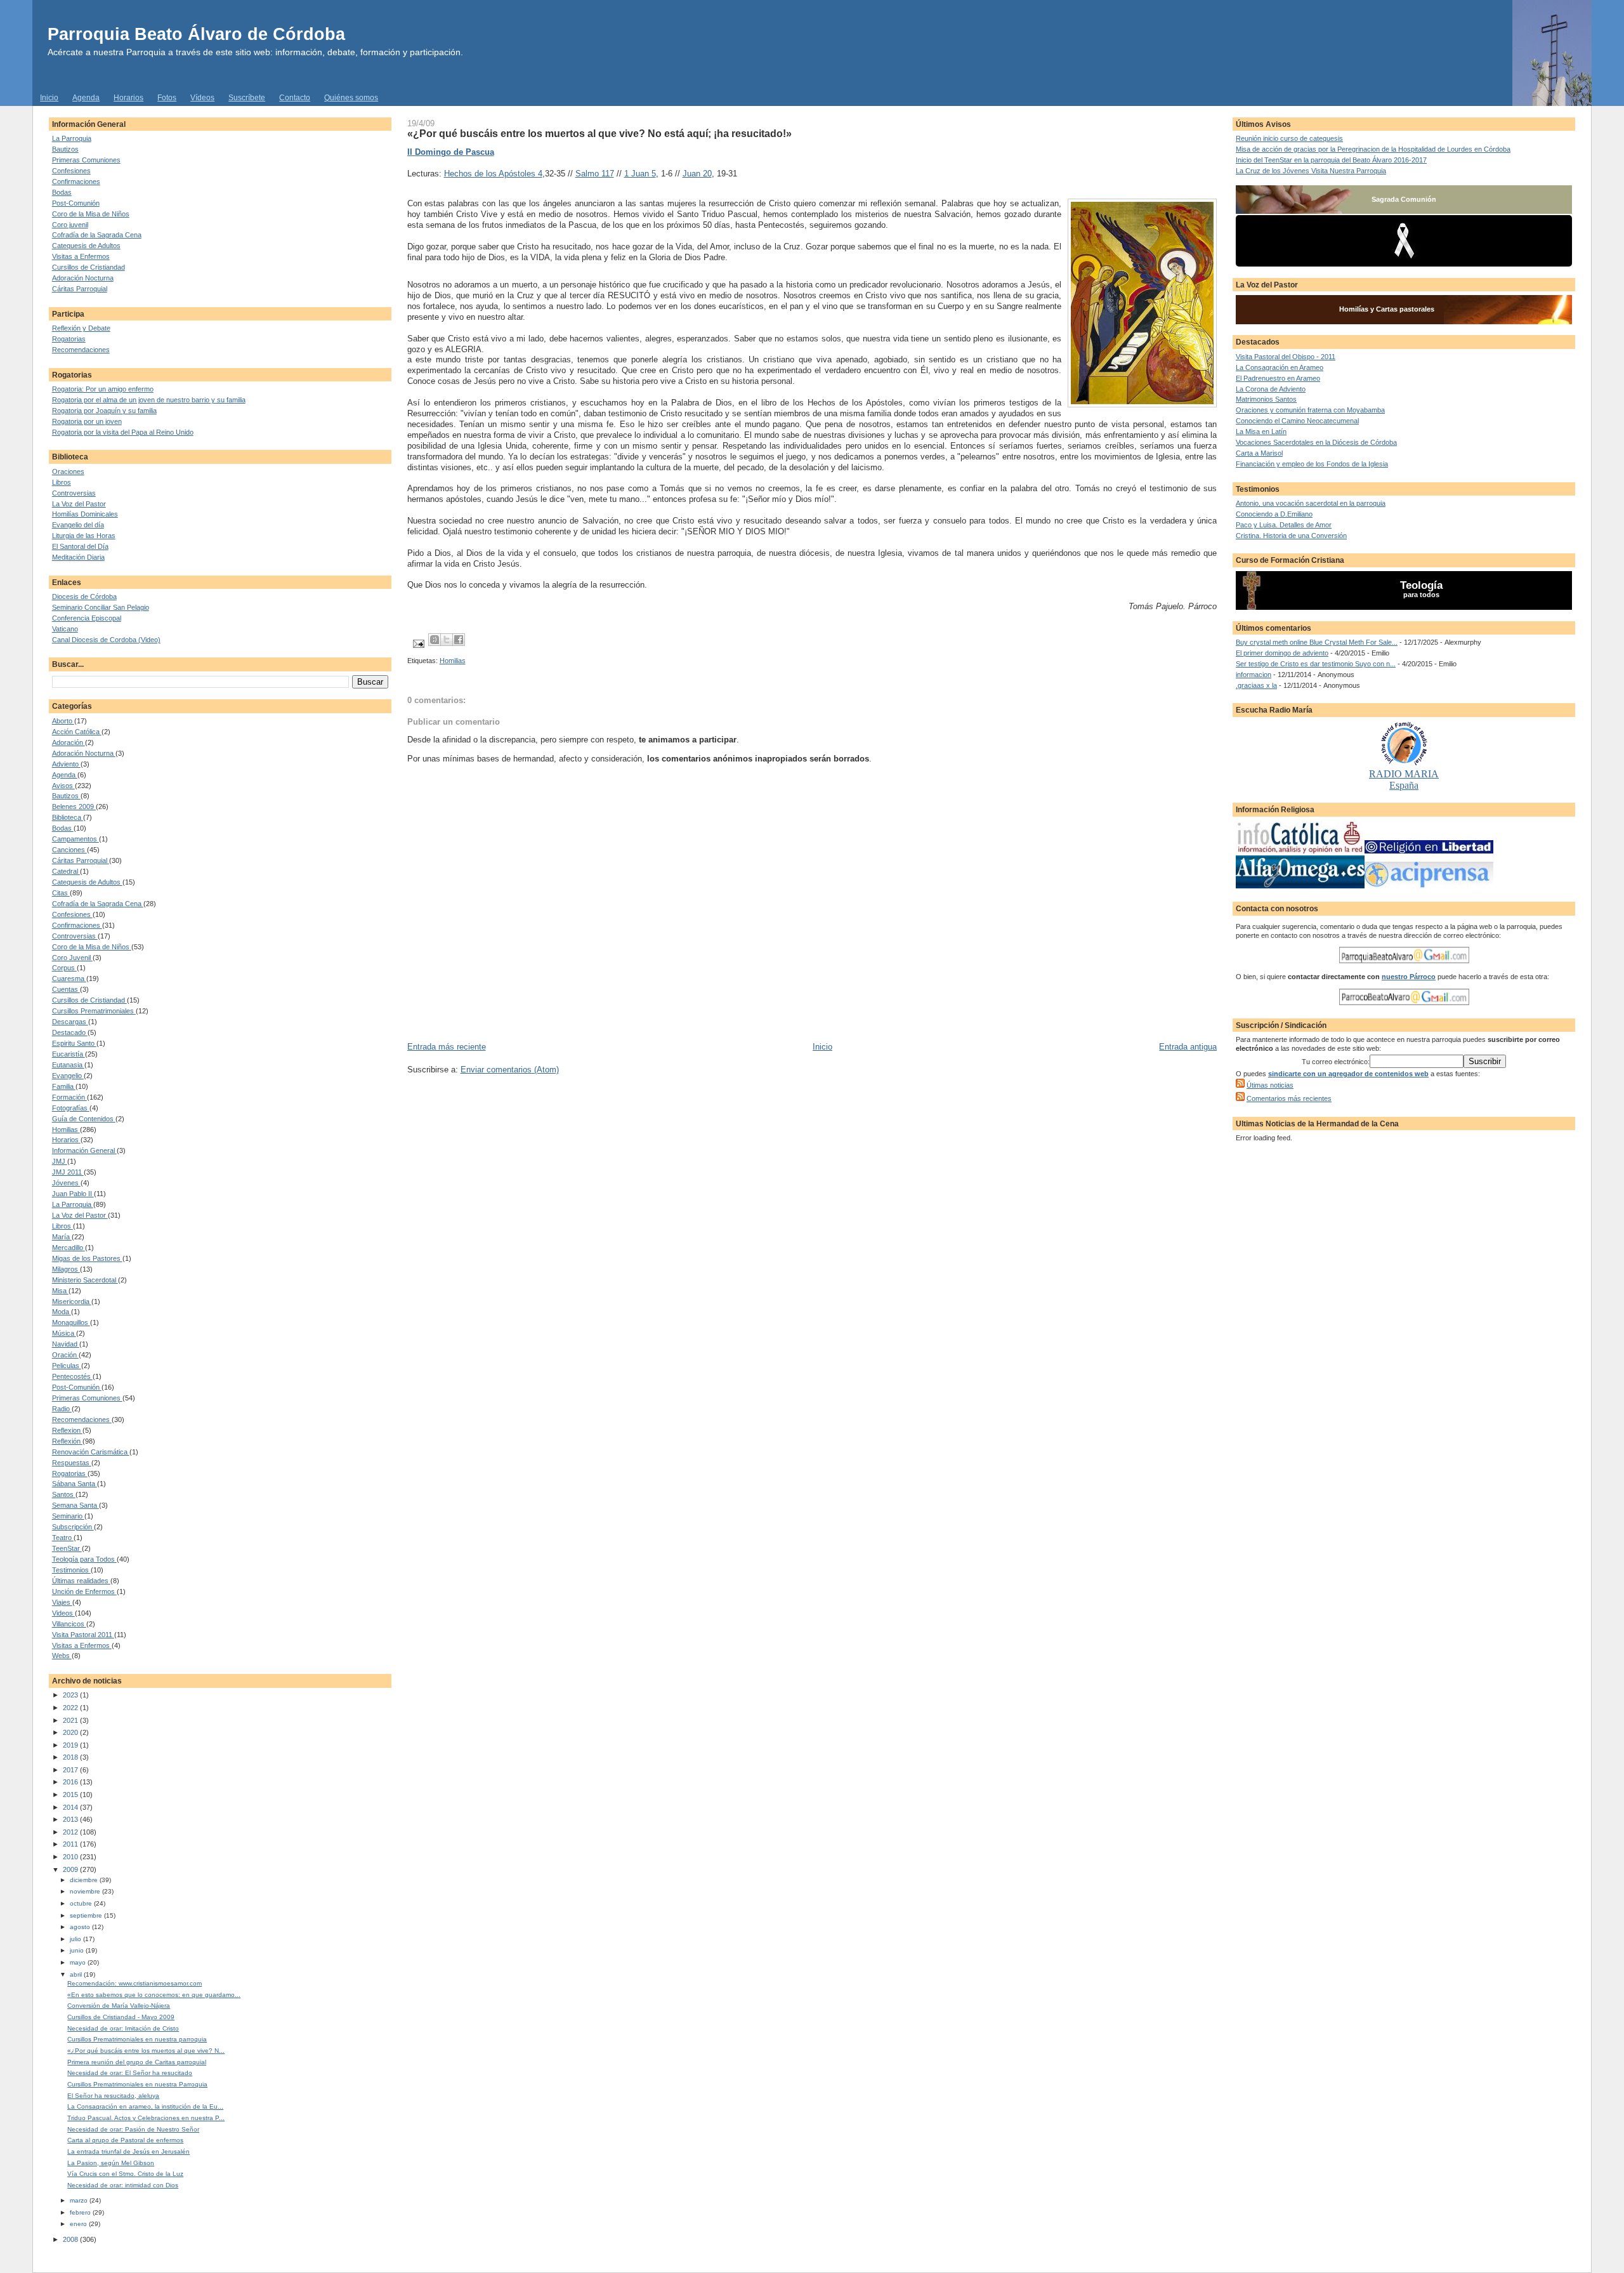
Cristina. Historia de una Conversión (1291, 536)
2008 (71, 2239)
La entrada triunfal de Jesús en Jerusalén (128, 2151)
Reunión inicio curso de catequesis (1289, 138)
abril (77, 1974)
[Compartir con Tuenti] (435, 640)
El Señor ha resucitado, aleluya (113, 2096)
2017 (71, 1770)
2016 (71, 1782)
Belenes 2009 (74, 807)
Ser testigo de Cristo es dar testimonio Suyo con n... (1316, 664)
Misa (60, 1291)
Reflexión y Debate (81, 328)
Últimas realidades (81, 1581)
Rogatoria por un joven (87, 421)
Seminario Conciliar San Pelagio (101, 607)
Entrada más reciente (447, 1047)
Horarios (128, 98)
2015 (71, 1795)
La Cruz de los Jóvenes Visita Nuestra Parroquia (1311, 171)
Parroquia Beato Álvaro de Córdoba (196, 34)
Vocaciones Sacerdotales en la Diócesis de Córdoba (1316, 442)
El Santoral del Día (80, 546)
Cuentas (66, 989)
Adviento (66, 764)
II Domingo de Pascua (451, 152)
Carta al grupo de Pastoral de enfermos (125, 2140)
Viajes (62, 1602)
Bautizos (65, 149)
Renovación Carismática (91, 1452)
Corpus (64, 968)
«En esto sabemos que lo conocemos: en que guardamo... (154, 1995)
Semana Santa (75, 1505)
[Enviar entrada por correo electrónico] (418, 643)
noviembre (86, 1891)
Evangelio (68, 1076)
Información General (84, 1150)
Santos (64, 1494)
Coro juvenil (70, 225)
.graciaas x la (1256, 685)
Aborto (63, 721)
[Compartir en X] (447, 640)
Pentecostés (72, 1376)
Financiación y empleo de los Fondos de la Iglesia (1312, 464)
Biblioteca (68, 817)
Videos (63, 1613)
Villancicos (69, 1624)
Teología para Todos (84, 1559)
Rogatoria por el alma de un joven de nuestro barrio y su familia (149, 400)
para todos (1421, 595)
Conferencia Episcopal (87, 618)
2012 (71, 1832)
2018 (71, 1757)
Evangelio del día (78, 525)
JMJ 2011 (68, 1172)
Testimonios (71, 1570)
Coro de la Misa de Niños (91, 214)
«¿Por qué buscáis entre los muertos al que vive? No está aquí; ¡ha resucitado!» (599, 133)
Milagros (66, 1269)
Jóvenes (66, 1183)
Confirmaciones (76, 181)
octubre (82, 1903)
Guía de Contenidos (84, 1119)
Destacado (70, 1032)
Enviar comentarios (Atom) (510, 1070)
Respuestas (72, 1463)
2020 (71, 1732)
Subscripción (73, 1527)
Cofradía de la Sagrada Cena (97, 235)
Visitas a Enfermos (81, 256)
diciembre (85, 1880)
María (62, 1237)
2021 (71, 1720)
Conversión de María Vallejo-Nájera (119, 2006)
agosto (81, 1927)
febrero (81, 2212)
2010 (71, 1857)
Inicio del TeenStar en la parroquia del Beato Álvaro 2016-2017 (1331, 160)
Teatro (63, 1538)
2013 (71, 1819)
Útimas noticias (1270, 1085)
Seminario (68, 1516)
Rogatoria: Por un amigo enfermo (103, 389)
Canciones (69, 850)
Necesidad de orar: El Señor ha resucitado (130, 2073)
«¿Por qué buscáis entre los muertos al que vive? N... (146, 2051)
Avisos (63, 786)
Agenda (86, 98)
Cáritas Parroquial (80, 289)
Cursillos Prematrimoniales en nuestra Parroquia (137, 2084)
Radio (62, 1409)
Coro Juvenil (72, 958)
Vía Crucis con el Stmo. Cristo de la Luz (125, 2174)
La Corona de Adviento (1271, 389)
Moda (62, 1312)
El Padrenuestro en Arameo (1278, 378)
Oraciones (68, 471)
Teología (1421, 585)
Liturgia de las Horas (84, 536)
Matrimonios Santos (1266, 399)
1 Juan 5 (640, 174)
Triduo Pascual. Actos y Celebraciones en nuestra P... (146, 2118)
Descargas (70, 1022)
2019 (71, 1745)
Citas (61, 893)
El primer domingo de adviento (1282, 653)
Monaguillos (71, 1322)
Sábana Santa (75, 1484)
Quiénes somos (351, 98)
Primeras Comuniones (86, 160)
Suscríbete (247, 98)
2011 (71, 1844)
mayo (79, 1962)
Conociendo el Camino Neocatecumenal (1297, 421)
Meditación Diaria (78, 557)
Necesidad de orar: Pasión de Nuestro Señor (133, 2129)
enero (79, 2224)
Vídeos (202, 98)
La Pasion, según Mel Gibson (111, 2163)
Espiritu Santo (74, 1043)
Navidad (66, 1344)
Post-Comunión (76, 203)
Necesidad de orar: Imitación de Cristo (123, 2028)
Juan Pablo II (73, 1194)
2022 (71, 1708)
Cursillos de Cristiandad (88, 267)
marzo (80, 2200)
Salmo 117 (595, 174)
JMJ (60, 1161)
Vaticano (65, 629)
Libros (62, 482)
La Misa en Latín (1261, 432)
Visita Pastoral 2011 (83, 1635)
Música (64, 1333)
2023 (71, 1695)
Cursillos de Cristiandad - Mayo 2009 (121, 2017)
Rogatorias (69, 339)
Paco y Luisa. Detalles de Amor (1284, 525)
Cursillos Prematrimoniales (94, 1011)
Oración (65, 1355)
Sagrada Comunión (1404, 199)
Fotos (167, 98)
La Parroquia (72, 138)
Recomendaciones (81, 350)
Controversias (74, 493)
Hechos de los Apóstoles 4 (493, 174)
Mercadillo (69, 1248)
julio (76, 1939)
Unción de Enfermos (84, 1591)
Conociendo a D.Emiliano (1274, 514)
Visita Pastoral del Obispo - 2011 (1286, 357)
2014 (71, 1807)
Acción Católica (77, 732)
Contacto (295, 98)
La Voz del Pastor (79, 504)
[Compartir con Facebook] (459, 640)
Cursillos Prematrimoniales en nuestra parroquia (137, 2039)
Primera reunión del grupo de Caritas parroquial (137, 2062)
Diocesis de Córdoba (84, 596)
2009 (71, 1869)
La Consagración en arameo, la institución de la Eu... (145, 2106)
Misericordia (72, 1301)
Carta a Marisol (1259, 453)
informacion (1254, 675)
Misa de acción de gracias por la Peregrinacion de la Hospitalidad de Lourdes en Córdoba (1373, 149)
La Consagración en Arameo (1280, 367)
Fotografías (71, 1108)
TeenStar (67, 1548)
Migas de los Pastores (87, 1258)
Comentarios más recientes (1289, 1098)
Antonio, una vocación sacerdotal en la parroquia (1311, 503)
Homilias (66, 1130)
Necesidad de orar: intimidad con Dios (123, 2185)
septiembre (87, 1915)
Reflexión (67, 1441)
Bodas (62, 192)
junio (78, 1950)
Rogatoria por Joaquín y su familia (104, 411)
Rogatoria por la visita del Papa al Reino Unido (123, 432)
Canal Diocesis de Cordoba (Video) (106, 640)
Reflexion (67, 1430)
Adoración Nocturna (83, 278)
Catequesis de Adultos (86, 246)
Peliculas (67, 1366)
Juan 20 (697, 174)
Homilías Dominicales (85, 514)
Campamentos (75, 839)
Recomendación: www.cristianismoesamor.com (134, 1983)
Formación (69, 1097)
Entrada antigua (1188, 1047)
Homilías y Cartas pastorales (1387, 309)
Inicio (49, 98)
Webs (62, 1656)
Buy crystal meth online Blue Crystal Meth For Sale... (1317, 642)
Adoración (69, 742)
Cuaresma (69, 978)
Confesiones (71, 171)
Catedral (66, 871)
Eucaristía (69, 1054)
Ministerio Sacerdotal (85, 1280)
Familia (64, 1086)
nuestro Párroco (1409, 977)
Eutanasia (68, 1065)
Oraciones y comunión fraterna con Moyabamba (1310, 410)
